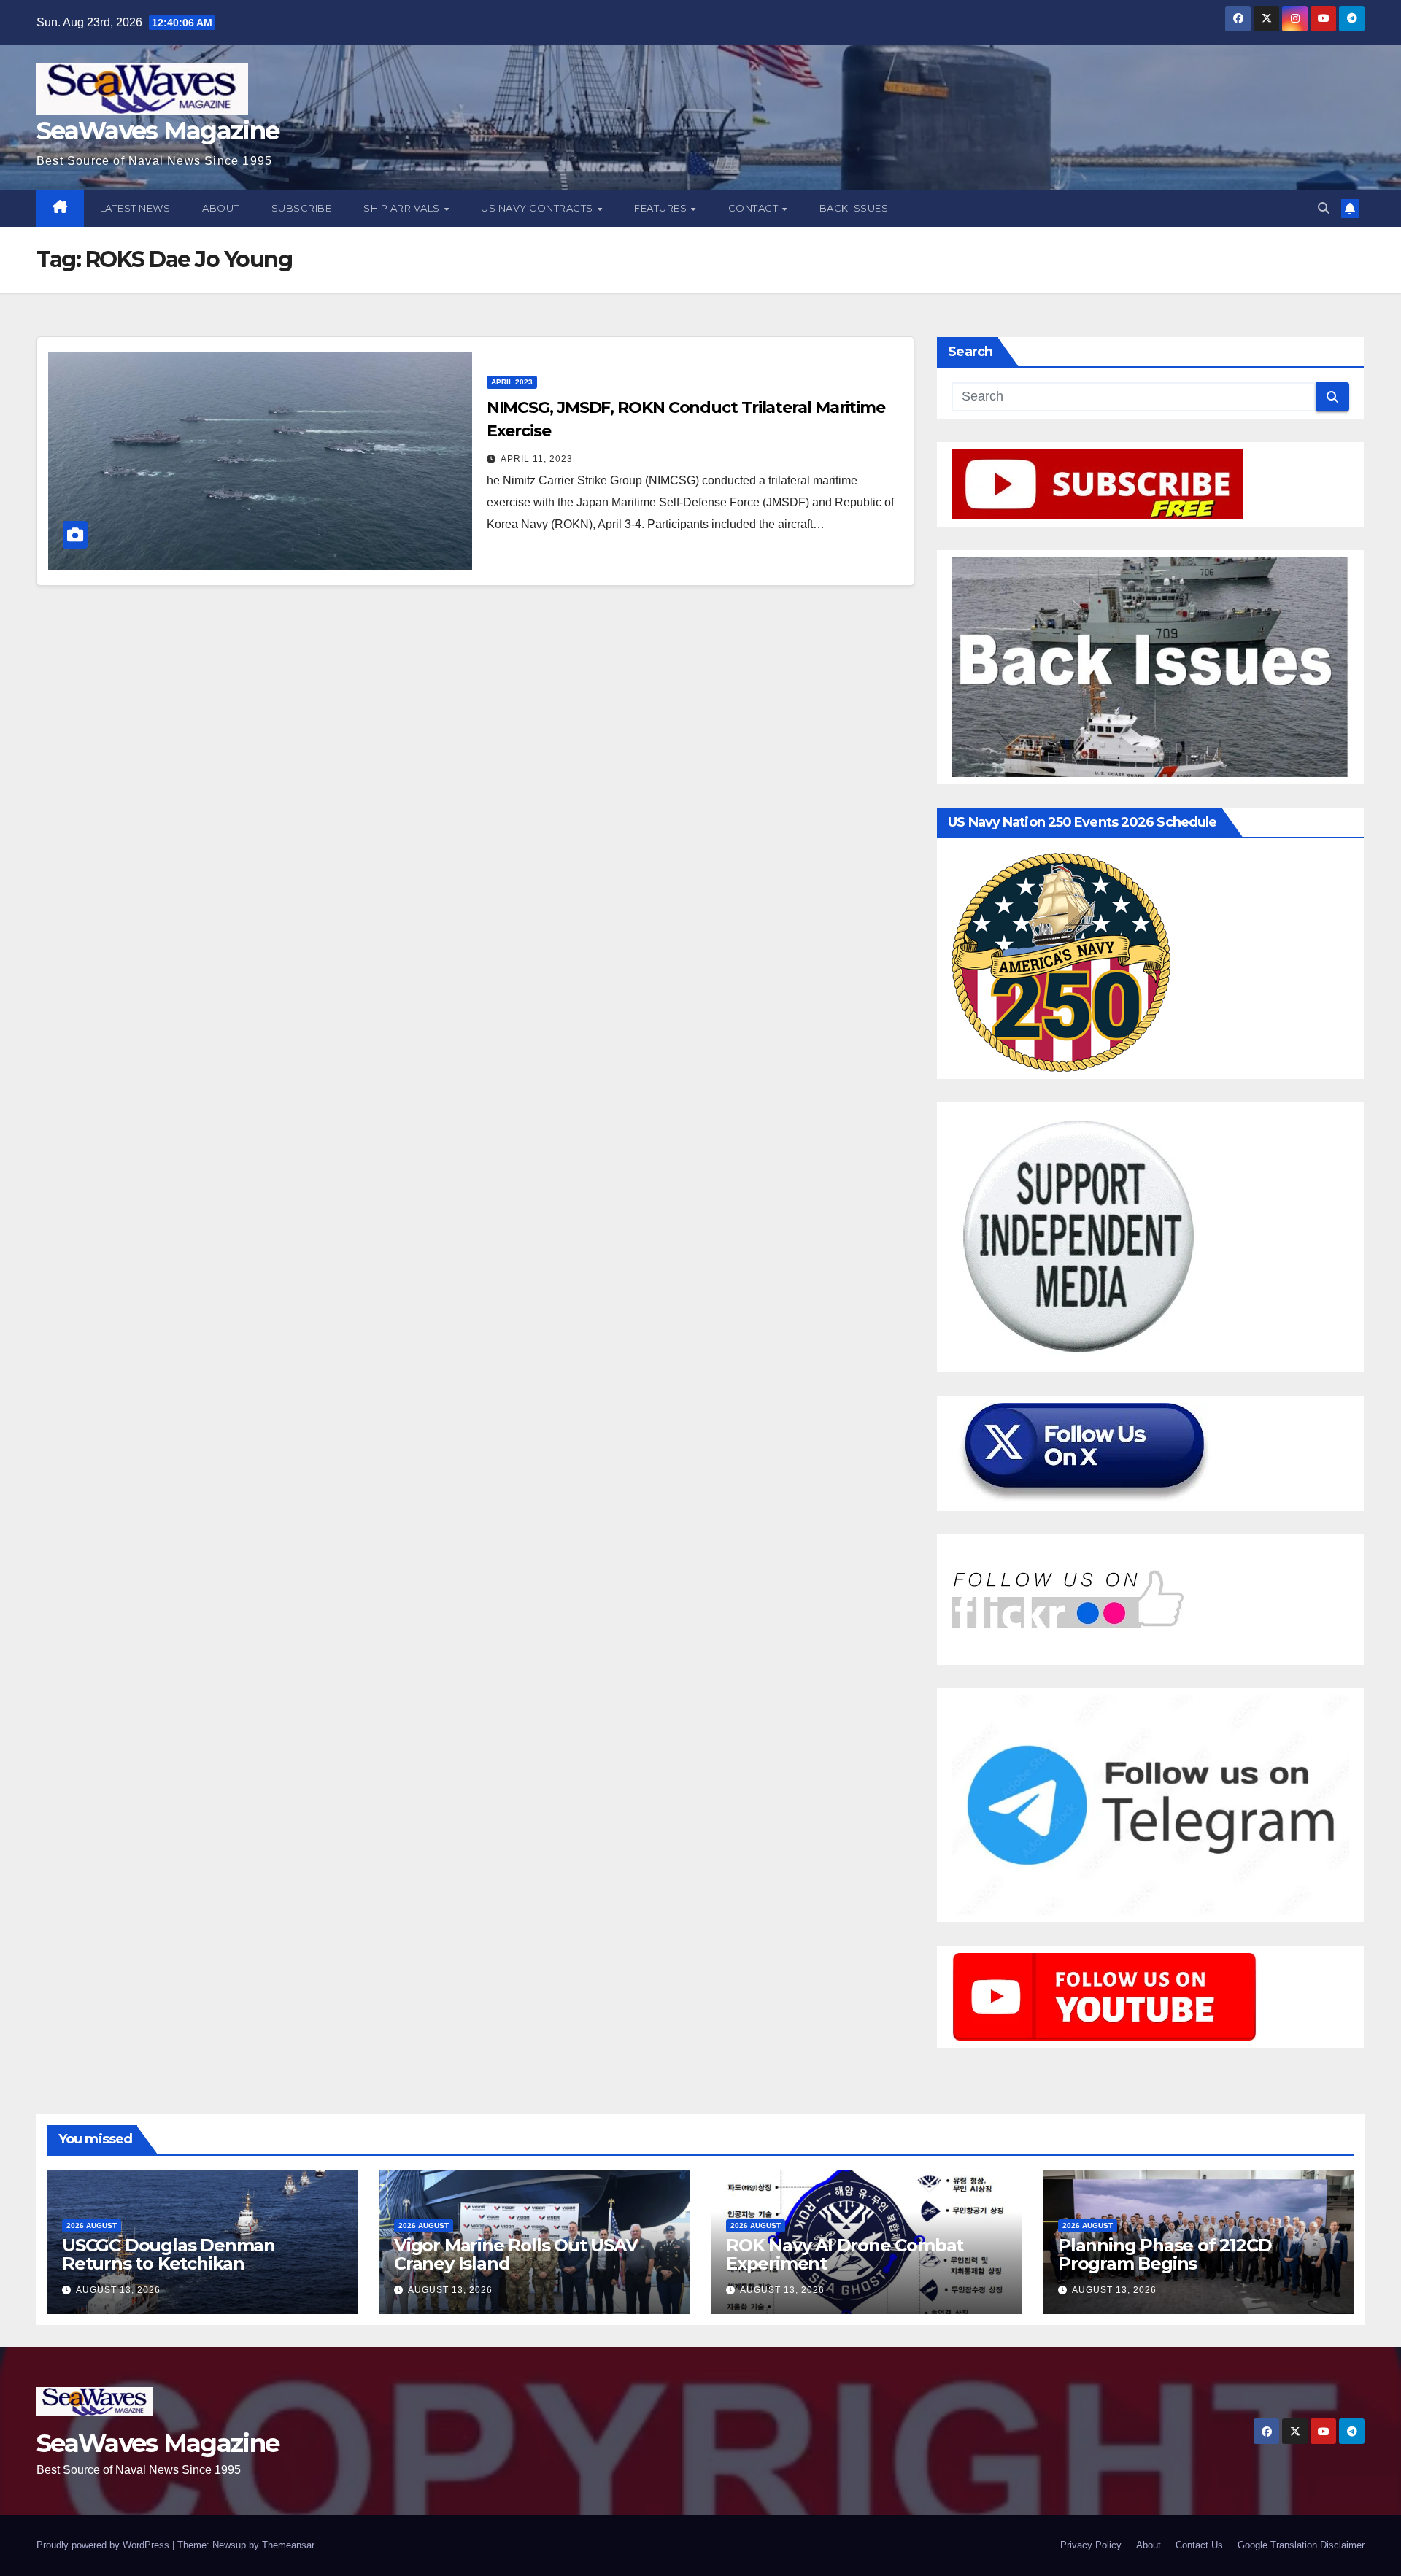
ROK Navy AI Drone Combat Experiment (845, 2254)
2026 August (92, 2225)
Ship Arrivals (403, 208)
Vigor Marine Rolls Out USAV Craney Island (516, 2254)
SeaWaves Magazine (158, 131)
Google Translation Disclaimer (1301, 2545)
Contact (754, 208)
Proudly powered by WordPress (104, 2545)
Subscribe (302, 208)
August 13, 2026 (118, 2290)
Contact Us (1199, 2545)
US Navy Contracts (538, 208)
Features (662, 208)
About (221, 208)
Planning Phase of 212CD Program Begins (1165, 2254)
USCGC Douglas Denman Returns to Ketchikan (169, 2254)
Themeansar (288, 2545)
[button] (1324, 208)
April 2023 (512, 382)
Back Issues (854, 208)
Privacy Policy (1091, 2545)
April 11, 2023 (537, 459)
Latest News (135, 208)
